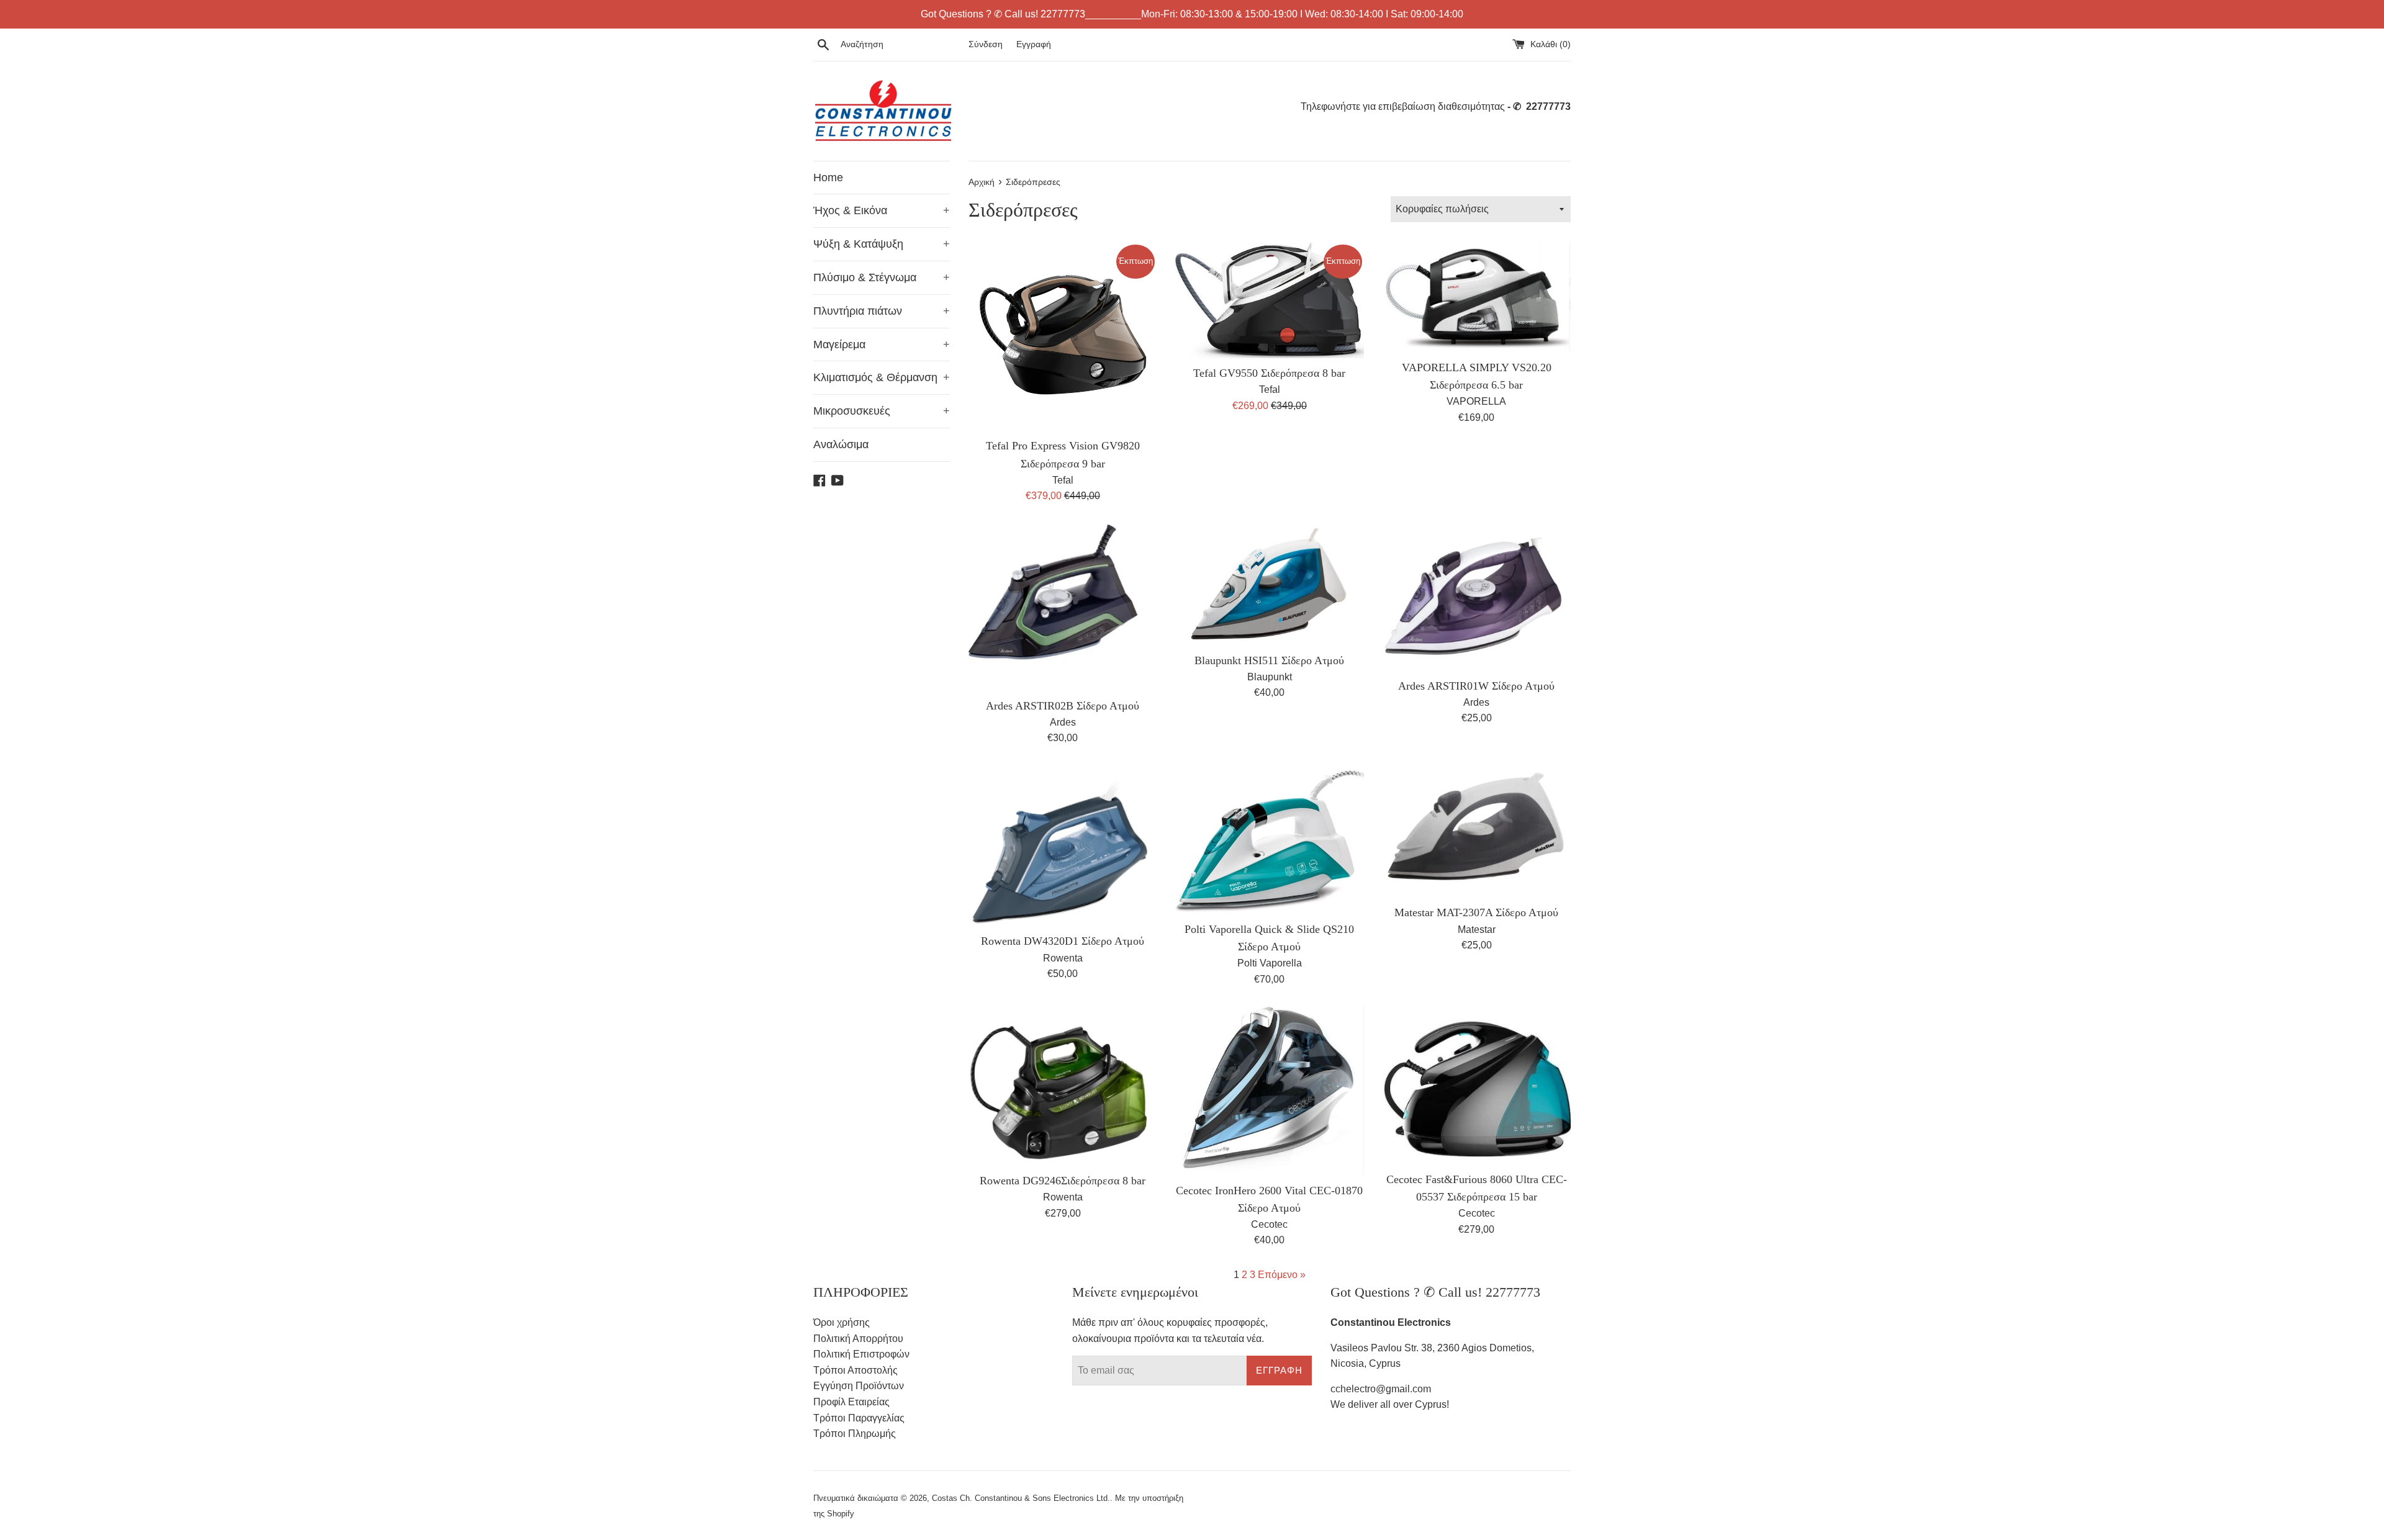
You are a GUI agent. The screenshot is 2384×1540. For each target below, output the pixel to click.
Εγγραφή (1034, 44)
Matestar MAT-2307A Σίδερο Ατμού (1476, 912)
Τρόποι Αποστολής (856, 1370)
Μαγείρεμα (882, 344)
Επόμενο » (1282, 1275)
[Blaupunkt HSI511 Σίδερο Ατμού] (1269, 584)
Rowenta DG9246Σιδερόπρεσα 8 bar (1063, 1181)
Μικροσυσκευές (882, 411)
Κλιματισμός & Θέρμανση (882, 377)
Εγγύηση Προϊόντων (859, 1386)
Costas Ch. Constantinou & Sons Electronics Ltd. (1021, 1498)
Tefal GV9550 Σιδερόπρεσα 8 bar (1269, 373)
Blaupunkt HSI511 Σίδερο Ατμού (1269, 660)
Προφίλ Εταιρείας (851, 1402)
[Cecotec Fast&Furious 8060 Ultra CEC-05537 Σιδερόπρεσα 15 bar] (1477, 1085)
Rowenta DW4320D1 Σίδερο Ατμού (1063, 941)
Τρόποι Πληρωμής (855, 1434)
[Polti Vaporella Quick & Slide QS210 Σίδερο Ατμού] (1269, 840)
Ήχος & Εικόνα (882, 210)
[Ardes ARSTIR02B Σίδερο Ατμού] (1063, 607)
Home (828, 178)
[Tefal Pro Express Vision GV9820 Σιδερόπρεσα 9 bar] (1063, 337)
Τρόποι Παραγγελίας (859, 1418)
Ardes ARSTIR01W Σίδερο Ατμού (1476, 686)
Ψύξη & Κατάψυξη (882, 244)
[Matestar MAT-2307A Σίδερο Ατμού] (1477, 831)
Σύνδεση (986, 44)
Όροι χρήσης (842, 1322)
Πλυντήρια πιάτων (882, 311)
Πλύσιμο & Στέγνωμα (882, 277)
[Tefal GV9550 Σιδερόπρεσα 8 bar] (1269, 300)
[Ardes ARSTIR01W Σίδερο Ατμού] (1477, 597)
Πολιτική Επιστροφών (861, 1354)
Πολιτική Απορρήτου (858, 1339)
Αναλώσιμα (841, 444)
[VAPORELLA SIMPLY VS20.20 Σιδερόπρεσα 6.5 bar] (1477, 298)
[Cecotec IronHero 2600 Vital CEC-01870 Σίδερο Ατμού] (1269, 1090)
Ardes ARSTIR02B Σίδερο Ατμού (1063, 706)
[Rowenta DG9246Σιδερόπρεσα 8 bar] (1063, 1086)
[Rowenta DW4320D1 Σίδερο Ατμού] (1063, 845)
